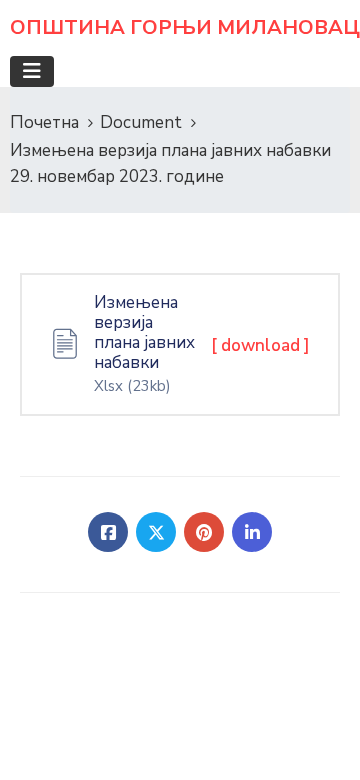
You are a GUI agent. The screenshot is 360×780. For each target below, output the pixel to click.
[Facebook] (108, 532)
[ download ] (260, 345)
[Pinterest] (204, 532)
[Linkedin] (252, 532)
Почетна (44, 122)
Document (141, 122)
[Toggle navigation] (32, 71)
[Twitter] (156, 532)
